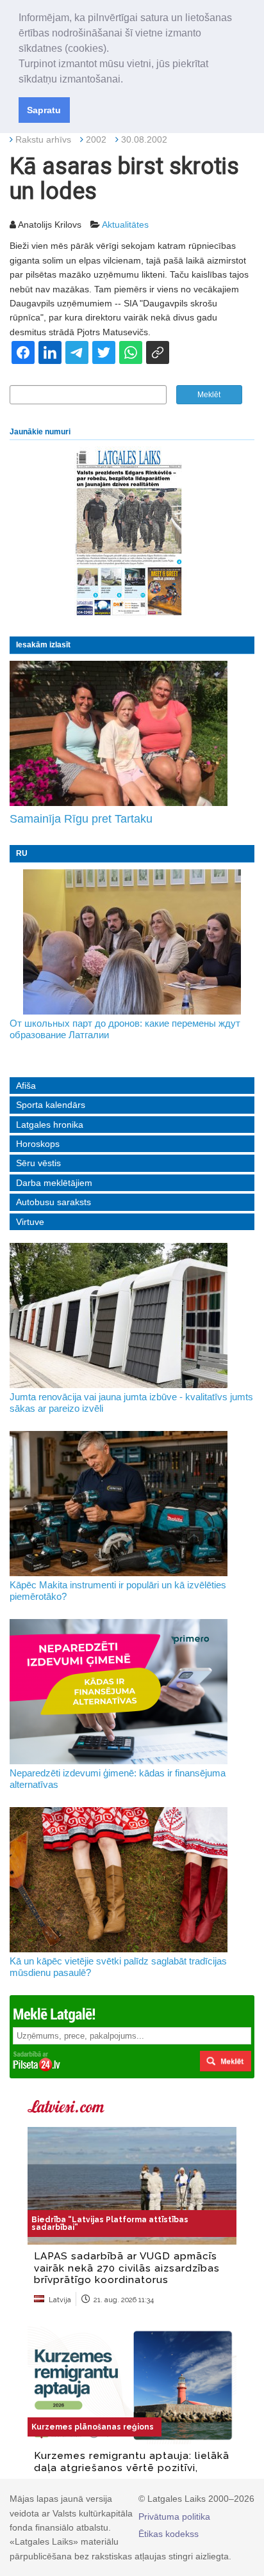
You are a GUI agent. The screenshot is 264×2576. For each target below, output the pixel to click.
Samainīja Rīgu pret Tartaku (81, 819)
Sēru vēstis (38, 1163)
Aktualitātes (125, 225)
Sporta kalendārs (51, 1105)
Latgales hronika (50, 1125)
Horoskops (38, 1144)
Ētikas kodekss (169, 2534)
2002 (96, 139)
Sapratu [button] (44, 110)
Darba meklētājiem (54, 1183)
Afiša (26, 1086)
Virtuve (30, 1222)
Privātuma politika (174, 2517)
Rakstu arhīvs (43, 139)
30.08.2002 (144, 139)
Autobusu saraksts (54, 1202)
